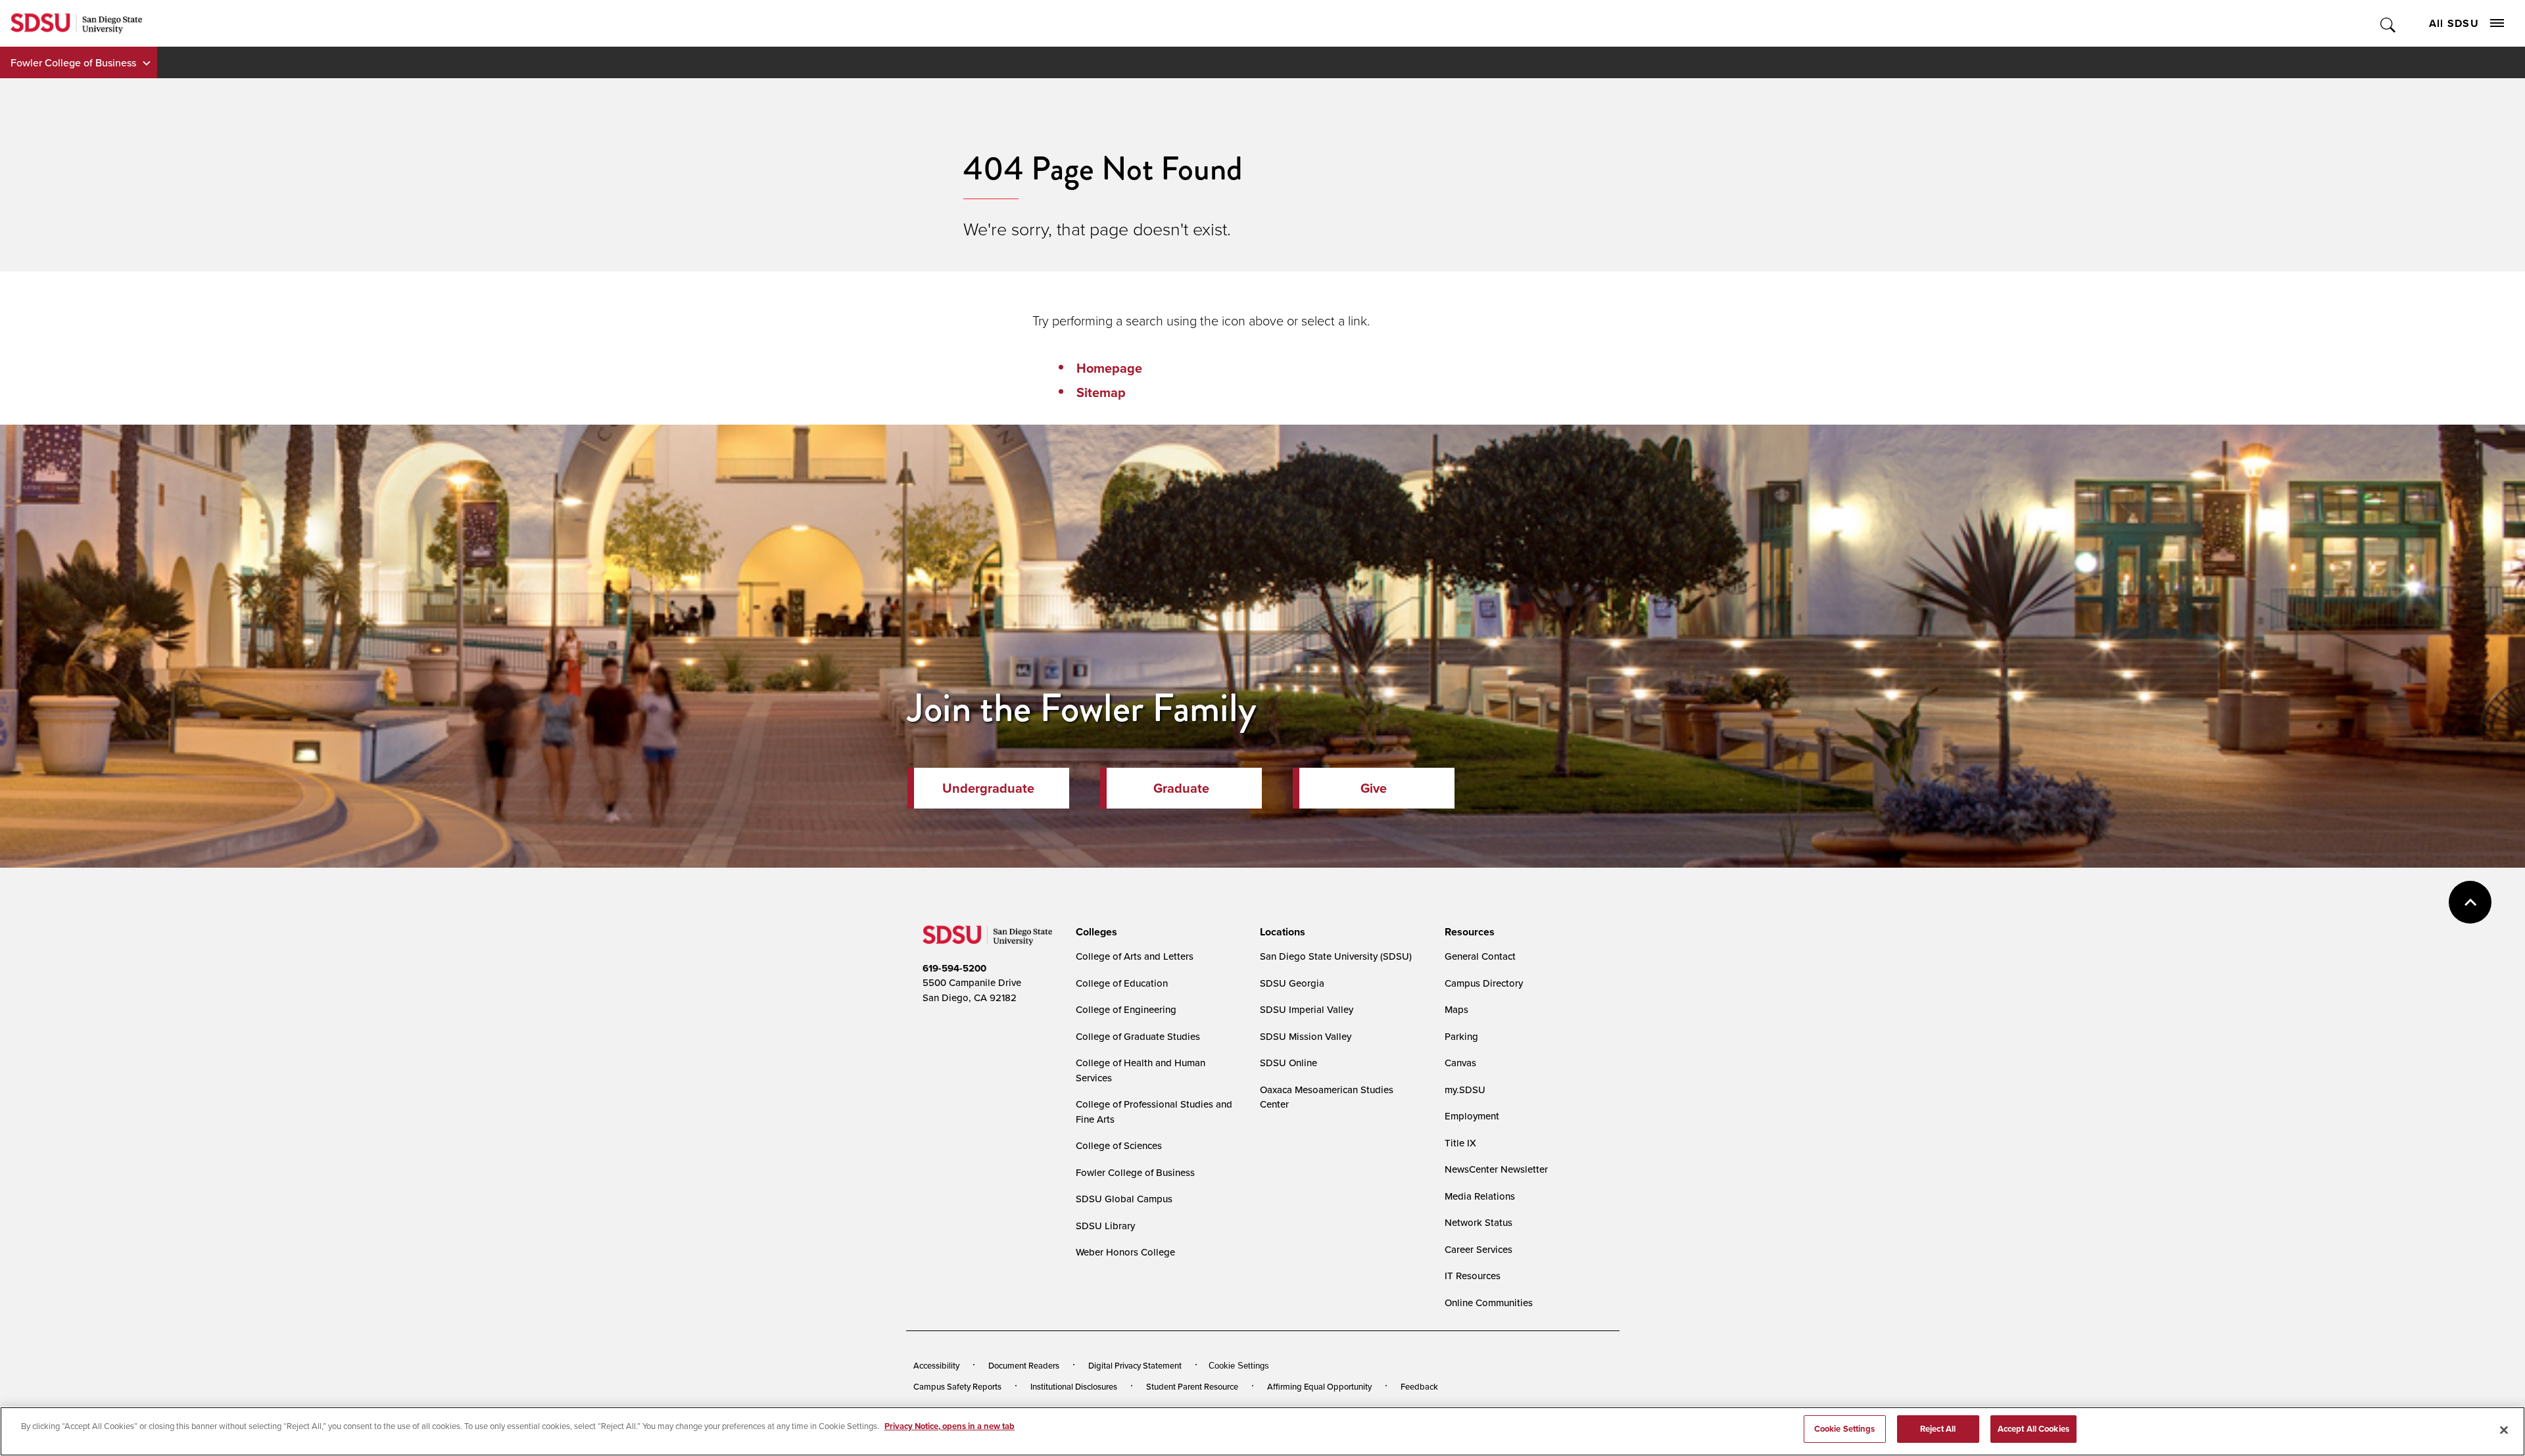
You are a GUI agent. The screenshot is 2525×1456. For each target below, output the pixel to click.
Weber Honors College (1125, 1252)
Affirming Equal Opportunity (1319, 1386)
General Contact (1480, 956)
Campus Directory (1484, 983)
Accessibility (936, 1365)
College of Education (1122, 983)
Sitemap (1101, 392)
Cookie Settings (1239, 1366)
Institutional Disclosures (1074, 1386)
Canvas (1460, 1063)
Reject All (1938, 1429)
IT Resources (1473, 1276)
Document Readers (1024, 1365)
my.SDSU (1465, 1090)
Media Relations (1480, 1196)
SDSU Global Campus (1124, 1199)
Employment (1472, 1116)
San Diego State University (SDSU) (1336, 956)
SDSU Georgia (1292, 983)
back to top (2470, 902)
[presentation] (1094, 932)
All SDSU (2454, 23)
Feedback (1419, 1386)
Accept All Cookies (2033, 1429)
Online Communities (1489, 1303)
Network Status (1479, 1222)
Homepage (1109, 368)
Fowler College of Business (73, 62)
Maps (1456, 1009)
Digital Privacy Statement (1135, 1365)
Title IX (1460, 1143)
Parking (1461, 1036)
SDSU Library (1105, 1226)
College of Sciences (1119, 1145)
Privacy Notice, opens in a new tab (950, 1426)
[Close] (2504, 1430)
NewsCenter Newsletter (1496, 1169)
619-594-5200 (954, 968)
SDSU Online (1288, 1063)
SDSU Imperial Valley (1307, 1009)
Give (1374, 788)
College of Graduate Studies (1138, 1036)
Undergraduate (988, 788)
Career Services (1479, 1249)
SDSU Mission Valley (1306, 1036)
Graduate (1181, 788)
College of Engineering (1126, 1009)
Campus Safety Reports (957, 1386)
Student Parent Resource (1192, 1386)
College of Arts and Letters (1135, 956)
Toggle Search (2389, 23)
